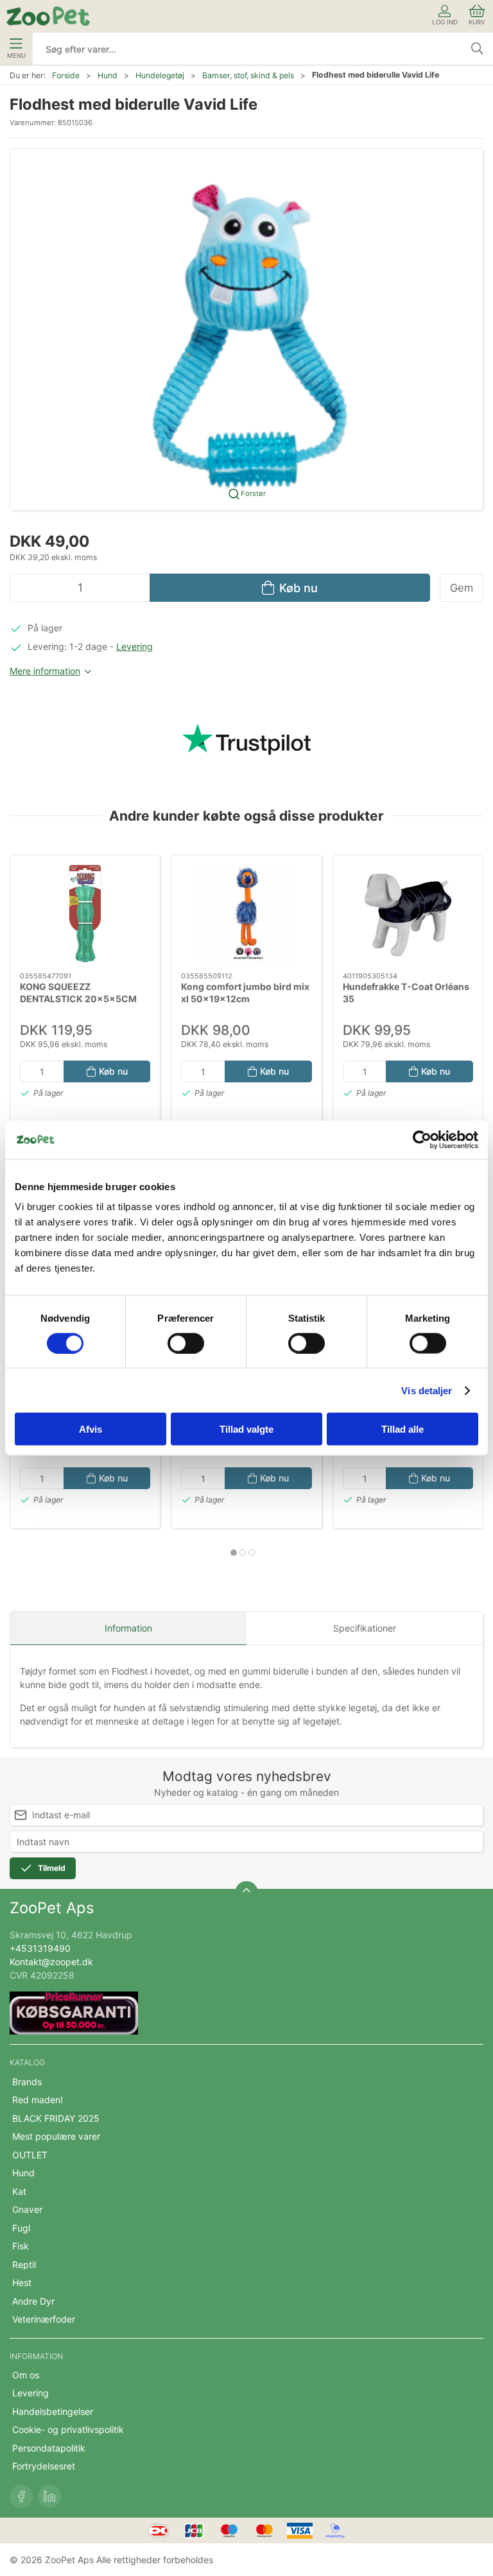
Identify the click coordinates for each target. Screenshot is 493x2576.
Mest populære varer (56, 2136)
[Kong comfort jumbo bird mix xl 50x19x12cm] (246, 914)
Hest (22, 2282)
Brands (27, 2082)
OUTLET (30, 2155)
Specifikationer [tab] (365, 1628)
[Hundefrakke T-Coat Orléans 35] (408, 914)
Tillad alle (402, 1429)
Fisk (21, 2246)
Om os (26, 2375)
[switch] (186, 1343)
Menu (16, 55)
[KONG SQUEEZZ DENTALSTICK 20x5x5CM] (85, 914)
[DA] (48, 16)
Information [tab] (128, 1628)
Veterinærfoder (44, 2319)
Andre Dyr (33, 2301)
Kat (19, 2191)
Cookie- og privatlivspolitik (68, 2429)
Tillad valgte (246, 1429)
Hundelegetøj (160, 75)
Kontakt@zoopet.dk (51, 1962)
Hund (108, 75)
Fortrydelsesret (44, 2466)
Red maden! (38, 2100)
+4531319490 (40, 1948)
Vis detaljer (427, 1390)
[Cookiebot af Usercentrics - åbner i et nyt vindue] (422, 1139)
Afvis (91, 1429)
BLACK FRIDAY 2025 (56, 2118)
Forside (66, 75)
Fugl (21, 2228)
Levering (134, 646)
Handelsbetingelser (53, 2411)
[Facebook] (21, 2496)
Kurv (477, 22)
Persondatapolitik (49, 2448)
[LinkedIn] (49, 2496)
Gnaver (27, 2209)
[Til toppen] (246, 1893)
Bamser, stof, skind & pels (248, 75)
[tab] (234, 1553)
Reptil (24, 2265)
